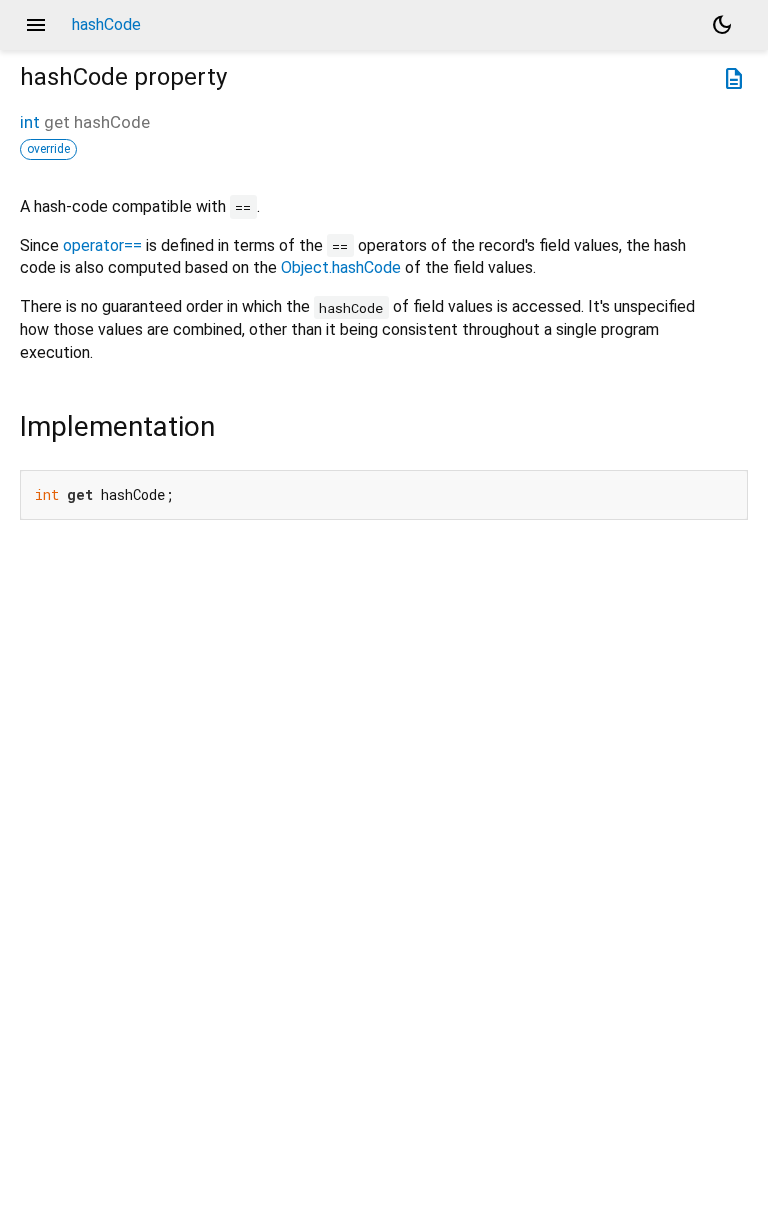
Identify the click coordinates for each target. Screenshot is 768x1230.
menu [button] (36, 25)
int (30, 122)
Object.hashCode (341, 267)
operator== (102, 245)
